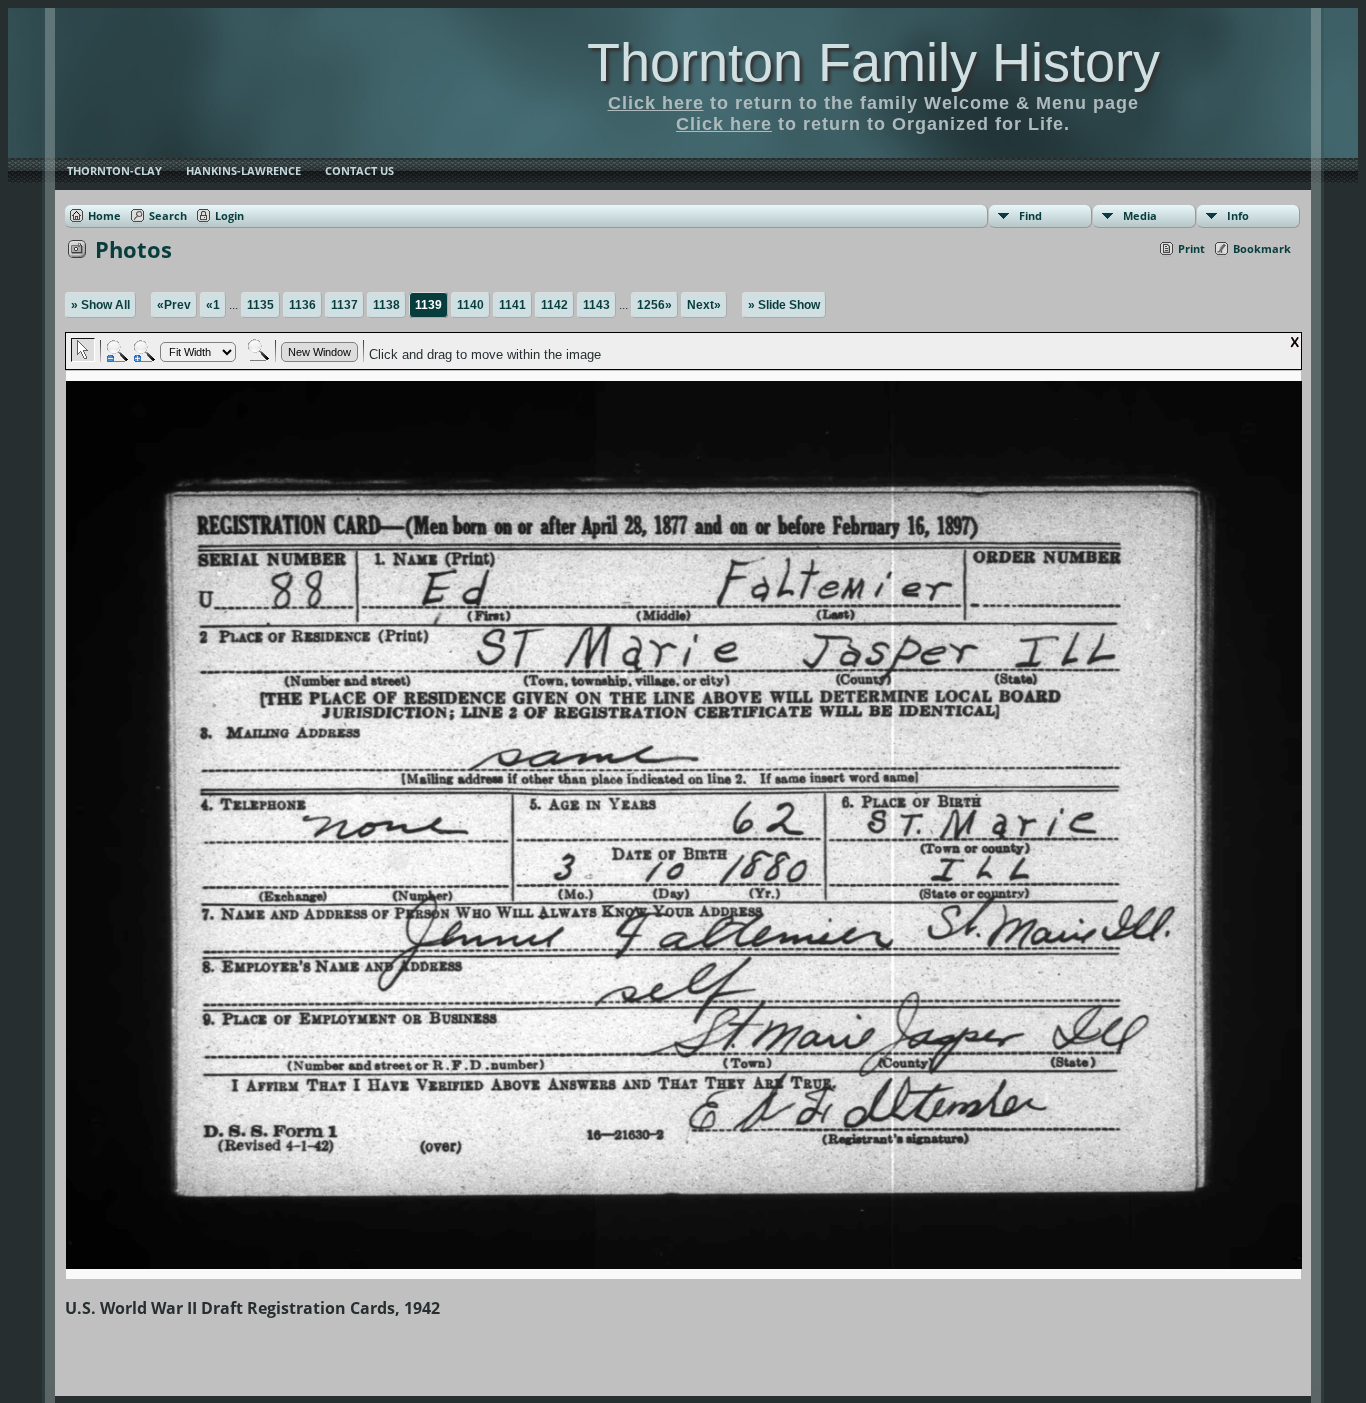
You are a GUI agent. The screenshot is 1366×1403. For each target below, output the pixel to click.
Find (1030, 215)
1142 (554, 305)
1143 (596, 305)
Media (1140, 215)
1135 (260, 305)
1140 (470, 305)
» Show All (100, 305)
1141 (512, 305)
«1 (213, 305)
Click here (656, 103)
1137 (344, 305)
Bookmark (1262, 248)
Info (1238, 215)
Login (229, 215)
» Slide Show (784, 305)
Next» (704, 305)
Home (104, 215)
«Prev (174, 305)
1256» (654, 305)
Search (168, 215)
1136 (302, 305)
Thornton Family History (873, 62)
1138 (386, 305)
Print (1191, 248)
